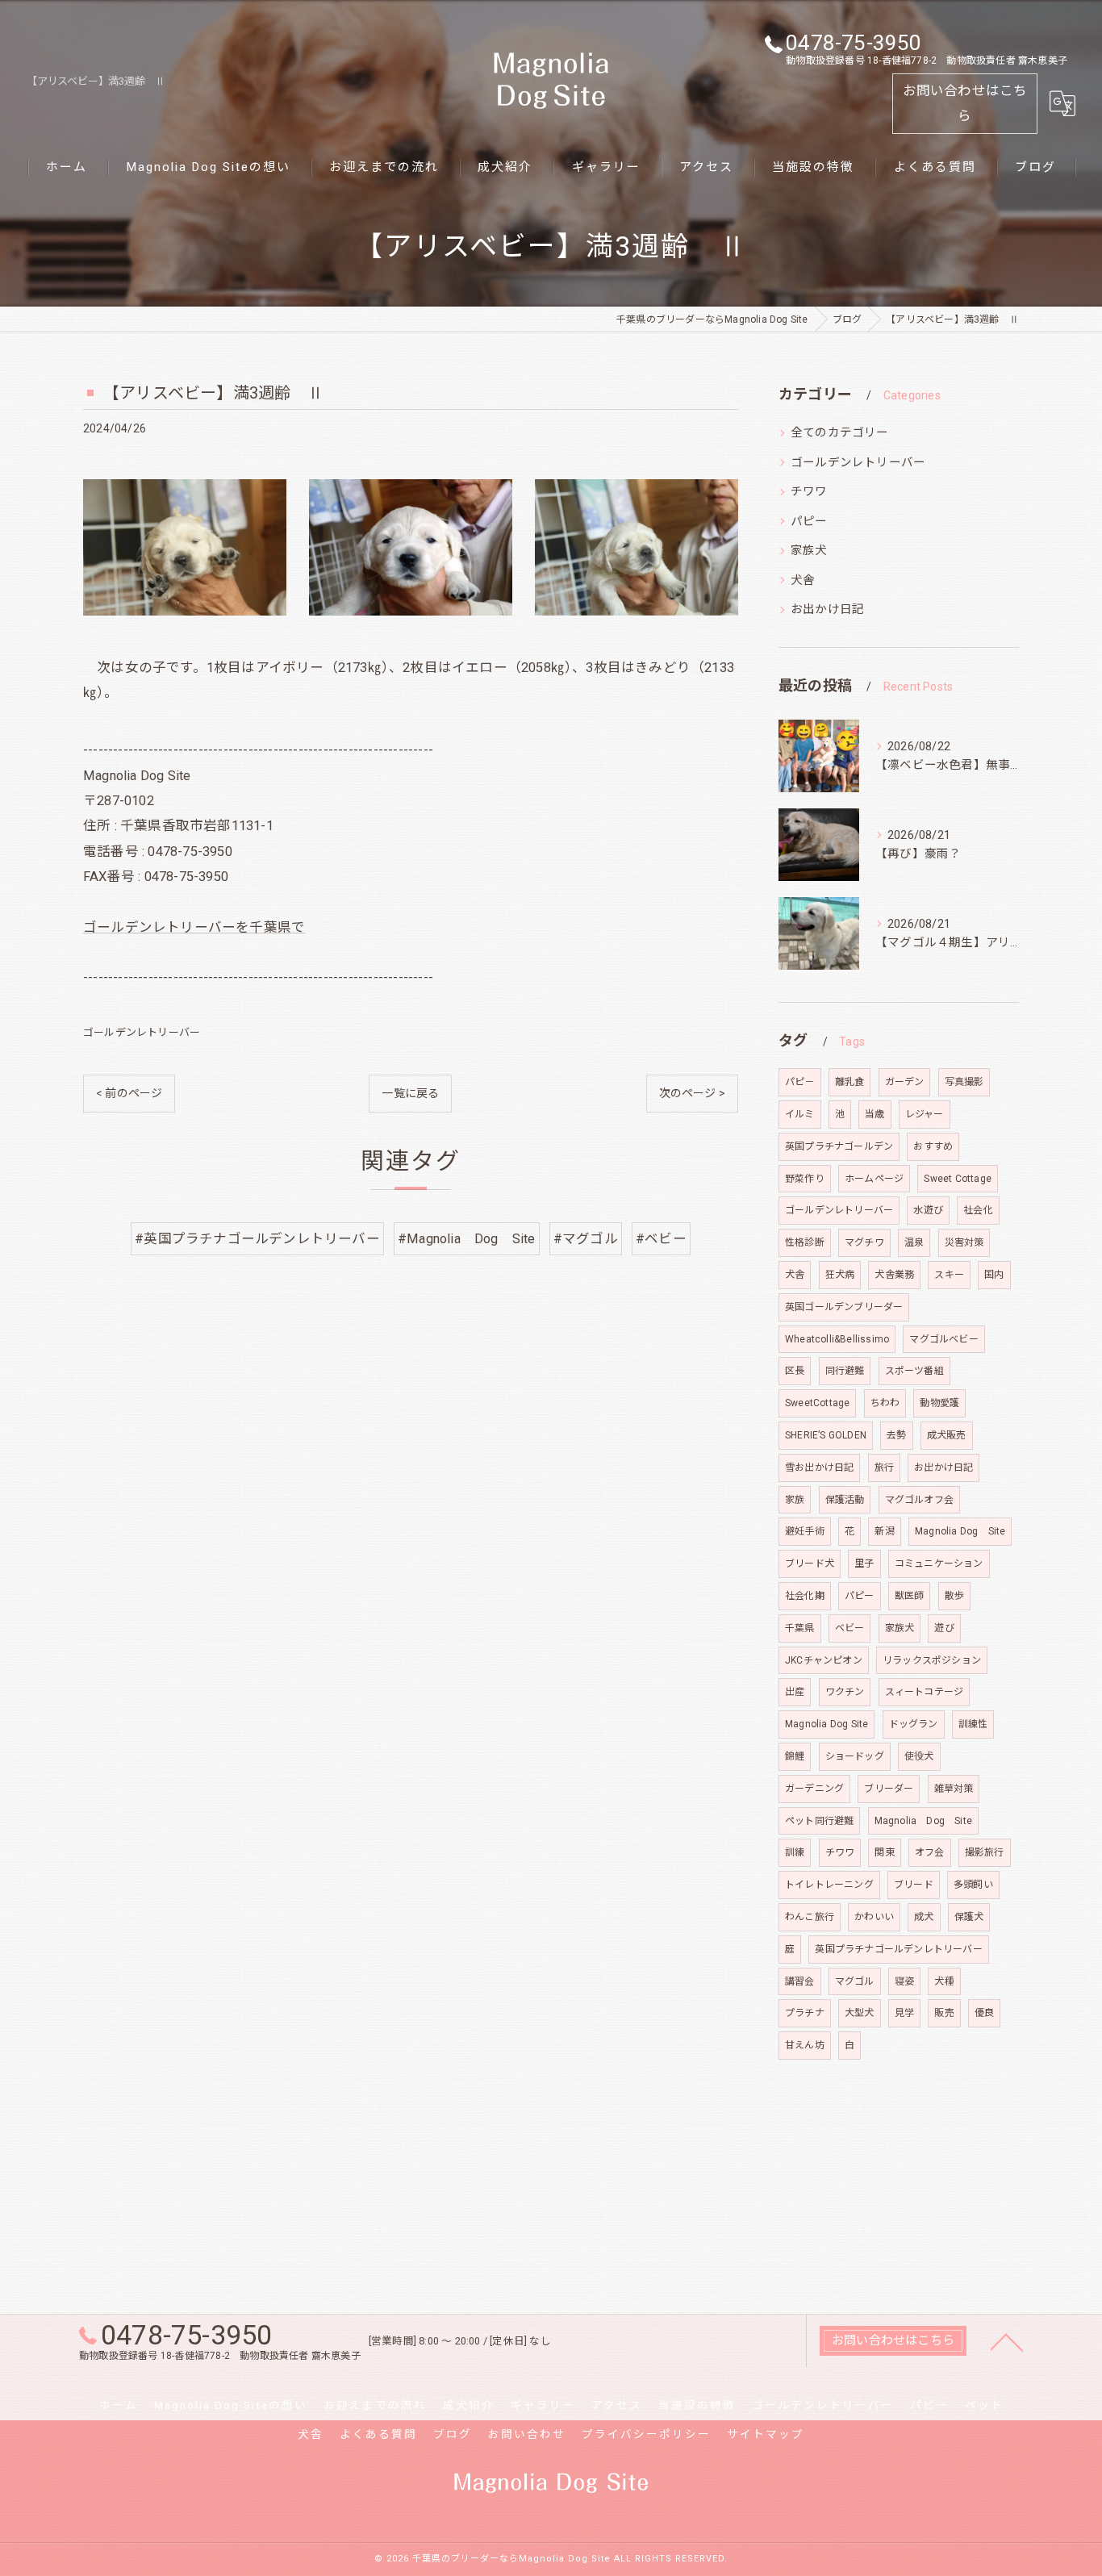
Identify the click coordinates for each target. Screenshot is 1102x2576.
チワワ (809, 492)
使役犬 (919, 1756)
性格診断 (805, 1242)
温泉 (914, 1242)
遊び (944, 1628)
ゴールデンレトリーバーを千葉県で (194, 927)
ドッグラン (914, 1724)
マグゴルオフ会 (919, 1500)
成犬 (924, 1917)
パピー (809, 522)
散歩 (954, 1596)
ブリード (914, 1885)
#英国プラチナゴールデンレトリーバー (257, 1239)
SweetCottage (817, 1403)
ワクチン (845, 1692)
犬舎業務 (894, 1275)
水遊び (928, 1210)
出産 (795, 1692)
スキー (949, 1275)
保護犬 (969, 1917)
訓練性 (973, 1724)
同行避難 (845, 1371)
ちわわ (885, 1403)
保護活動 (845, 1500)
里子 (864, 1564)
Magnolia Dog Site (960, 1531)
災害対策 (964, 1242)
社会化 (978, 1210)
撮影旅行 (985, 1852)
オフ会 (930, 1852)
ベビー (850, 1628)
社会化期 (805, 1596)
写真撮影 (964, 1082)
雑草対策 (954, 1789)
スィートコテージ (925, 1692)
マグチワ (864, 1242)
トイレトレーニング (829, 1885)
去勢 (896, 1435)
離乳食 (850, 1082)
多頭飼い (973, 1885)
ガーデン (905, 1082)
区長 (795, 1371)
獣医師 (910, 1596)
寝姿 (904, 1981)
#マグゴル (586, 1239)
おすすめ (933, 1146)
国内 (994, 1275)
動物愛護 (939, 1403)
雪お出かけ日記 (819, 1468)
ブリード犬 (810, 1564)
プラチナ (805, 2013)
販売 (944, 2013)
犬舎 (803, 580)
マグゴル (855, 1981)
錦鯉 (795, 1756)
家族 (795, 1500)
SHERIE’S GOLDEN (826, 1435)
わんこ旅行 (810, 1917)
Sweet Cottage (958, 1179)
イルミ (800, 1114)
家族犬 (809, 551)
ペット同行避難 (819, 1821)
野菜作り (805, 1179)
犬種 (944, 1981)
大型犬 (860, 2013)
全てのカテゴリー (840, 433)
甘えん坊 (805, 2045)
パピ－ (800, 1082)
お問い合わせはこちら (965, 103)
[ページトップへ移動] (1007, 2341)
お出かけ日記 (827, 610)
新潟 (884, 1531)
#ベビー (661, 1239)
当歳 (875, 1114)
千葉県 (800, 1628)
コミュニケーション (939, 1564)
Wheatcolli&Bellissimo (837, 1339)
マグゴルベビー (943, 1339)
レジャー (925, 1114)
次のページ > (692, 1093)
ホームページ (874, 1179)
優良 (984, 2013)
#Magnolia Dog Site (467, 1239)
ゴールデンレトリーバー (142, 1032)
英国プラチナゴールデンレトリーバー (898, 1949)
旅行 (884, 1468)
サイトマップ (766, 2434)
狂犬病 (840, 1275)
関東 (884, 1852)
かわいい (874, 1917)
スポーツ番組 (914, 1371)
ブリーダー (889, 1789)
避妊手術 (805, 1531)
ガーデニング (814, 1789)
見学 (904, 2013)
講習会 (800, 1981)
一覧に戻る (410, 1093)
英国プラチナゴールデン (839, 1146)
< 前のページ (129, 1093)
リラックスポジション (932, 1660)
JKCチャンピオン (824, 1660)
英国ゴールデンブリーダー (844, 1307)
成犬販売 (947, 1435)
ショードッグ (855, 1756)
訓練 (795, 1852)
